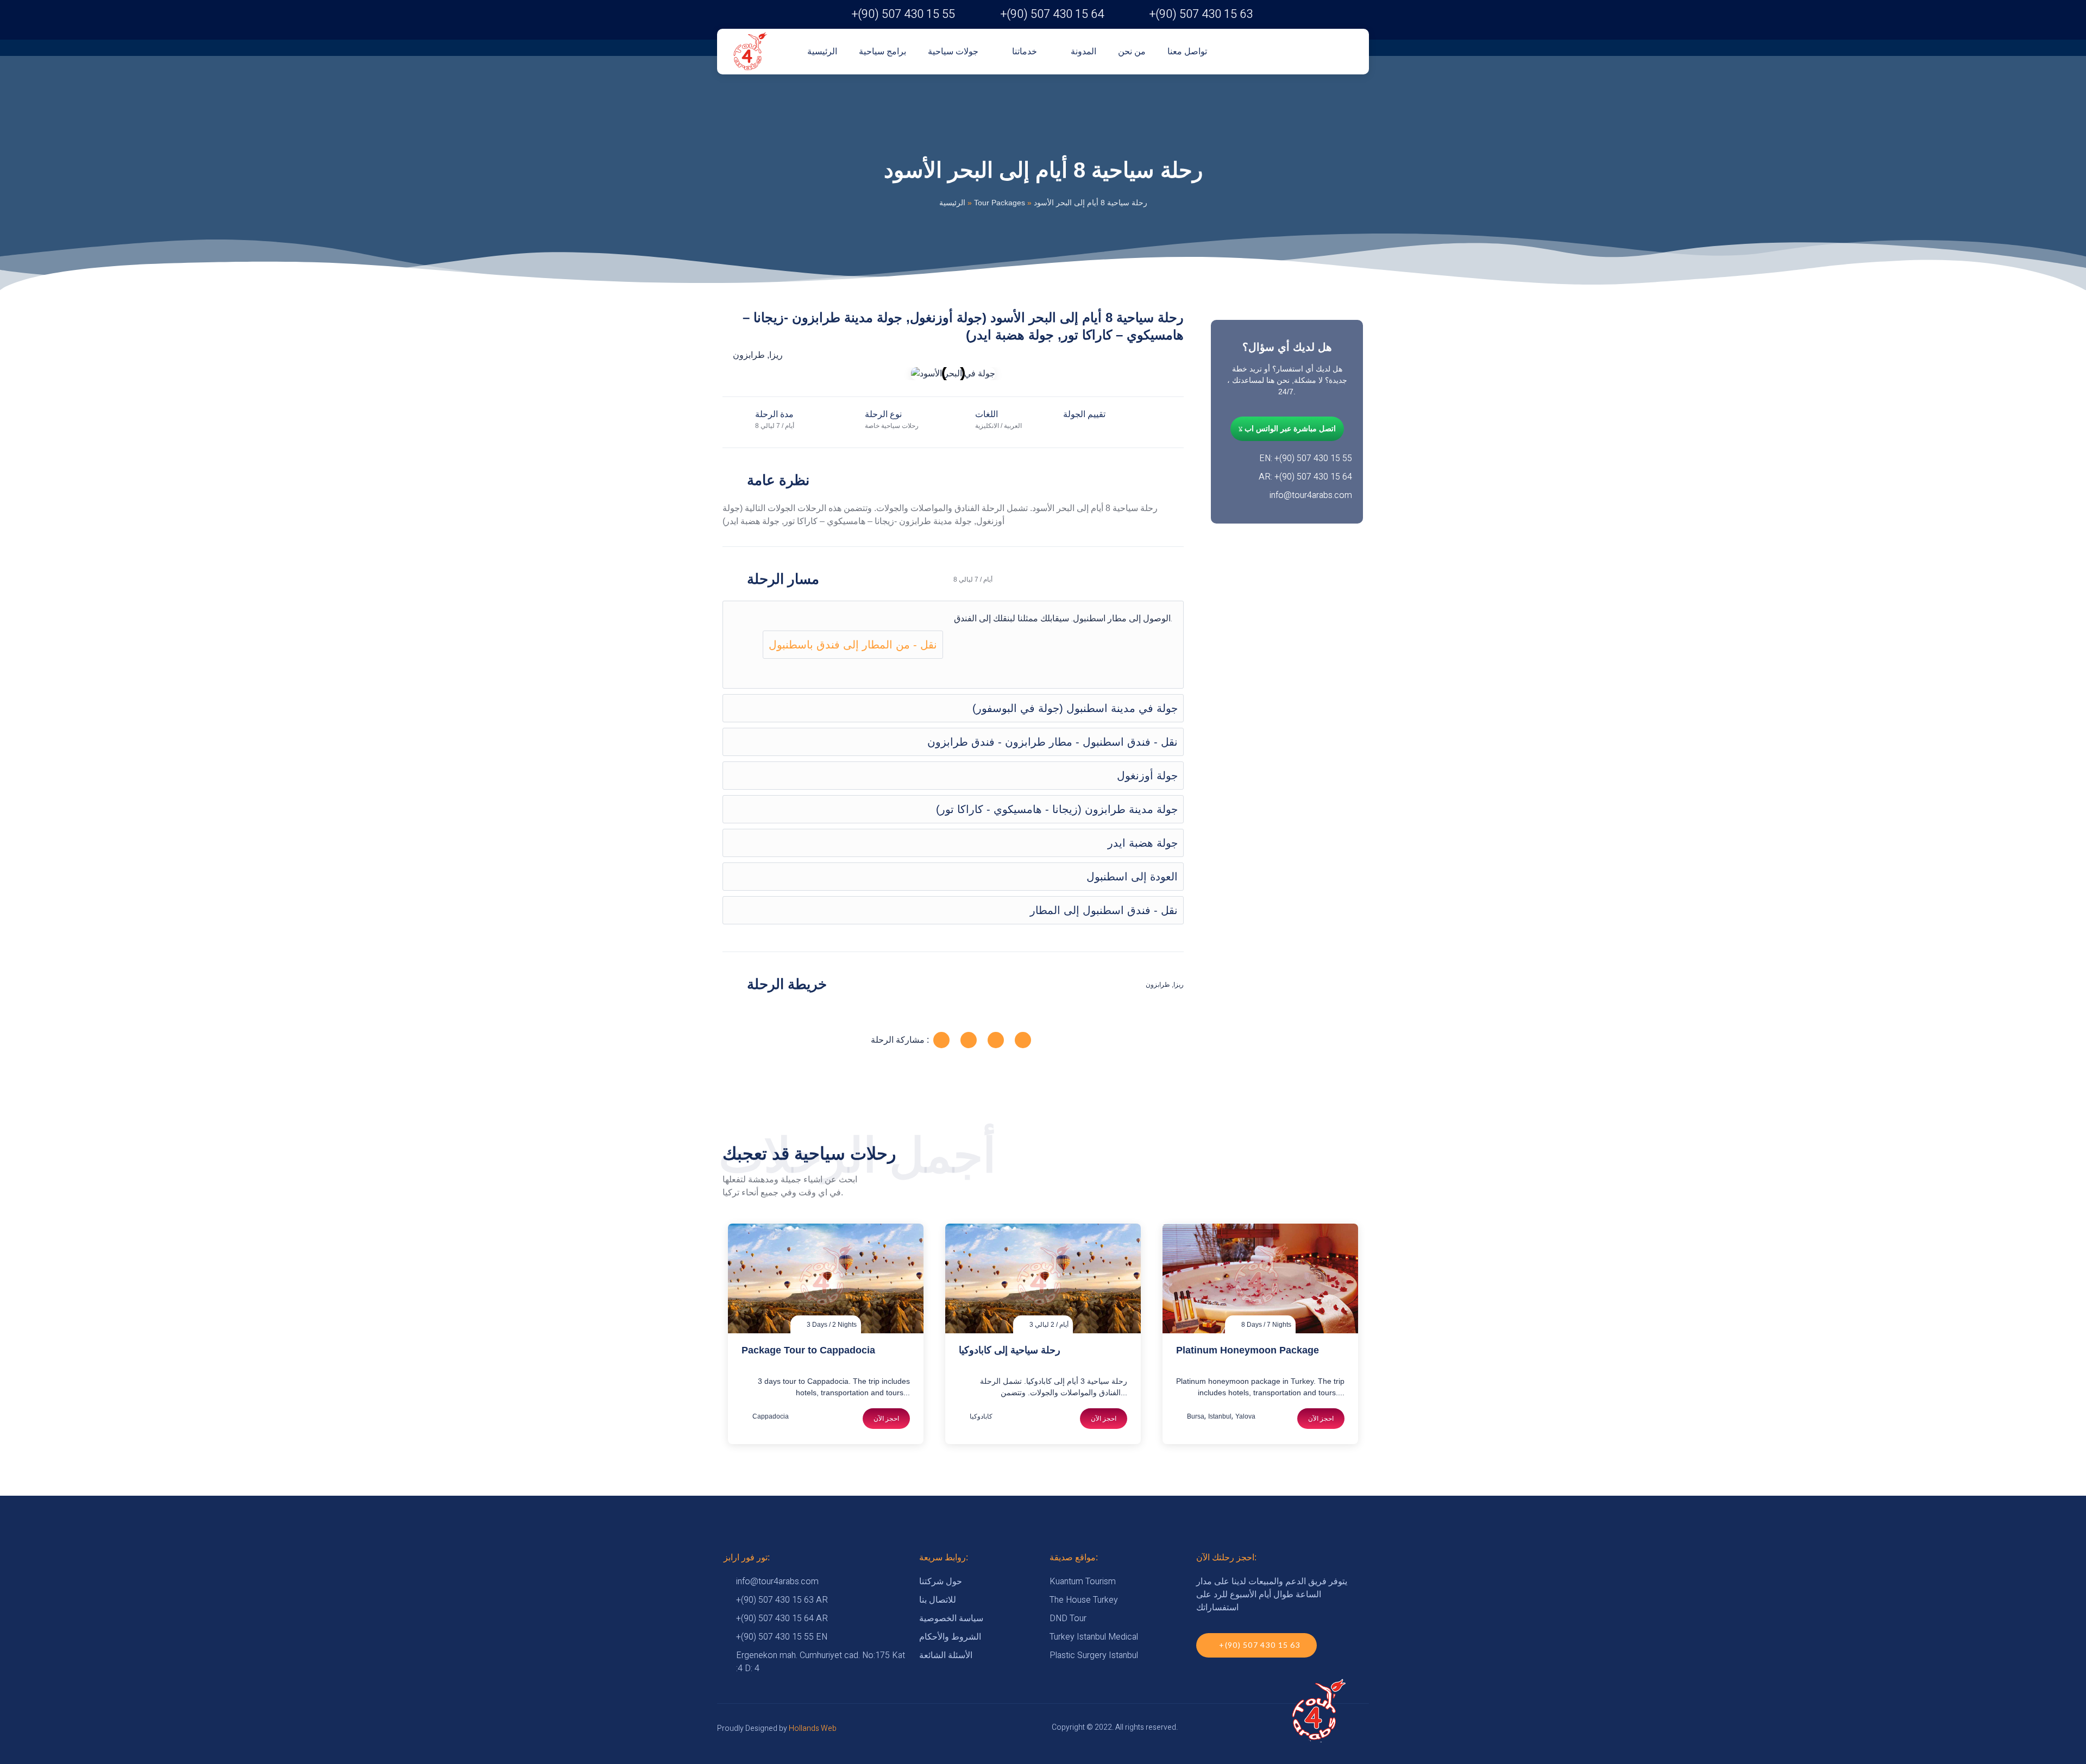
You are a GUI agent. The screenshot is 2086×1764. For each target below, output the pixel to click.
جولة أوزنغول (1147, 776)
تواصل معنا (1187, 51)
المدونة (1083, 51)
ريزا (776, 355)
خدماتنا (1025, 51)
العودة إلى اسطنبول (1132, 877)
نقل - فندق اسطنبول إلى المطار (1104, 910)
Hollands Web (813, 1728)
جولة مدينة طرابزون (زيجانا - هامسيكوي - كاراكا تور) (1057, 809)
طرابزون (749, 355)
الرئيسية (822, 51)
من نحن (1132, 51)
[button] (733, 373)
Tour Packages (1000, 203)
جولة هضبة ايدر (1143, 843)
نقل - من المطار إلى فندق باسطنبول (853, 645)
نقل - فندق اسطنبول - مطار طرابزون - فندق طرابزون (1053, 742)
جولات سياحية (953, 51)
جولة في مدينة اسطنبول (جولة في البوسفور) (1075, 708)
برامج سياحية (882, 51)
